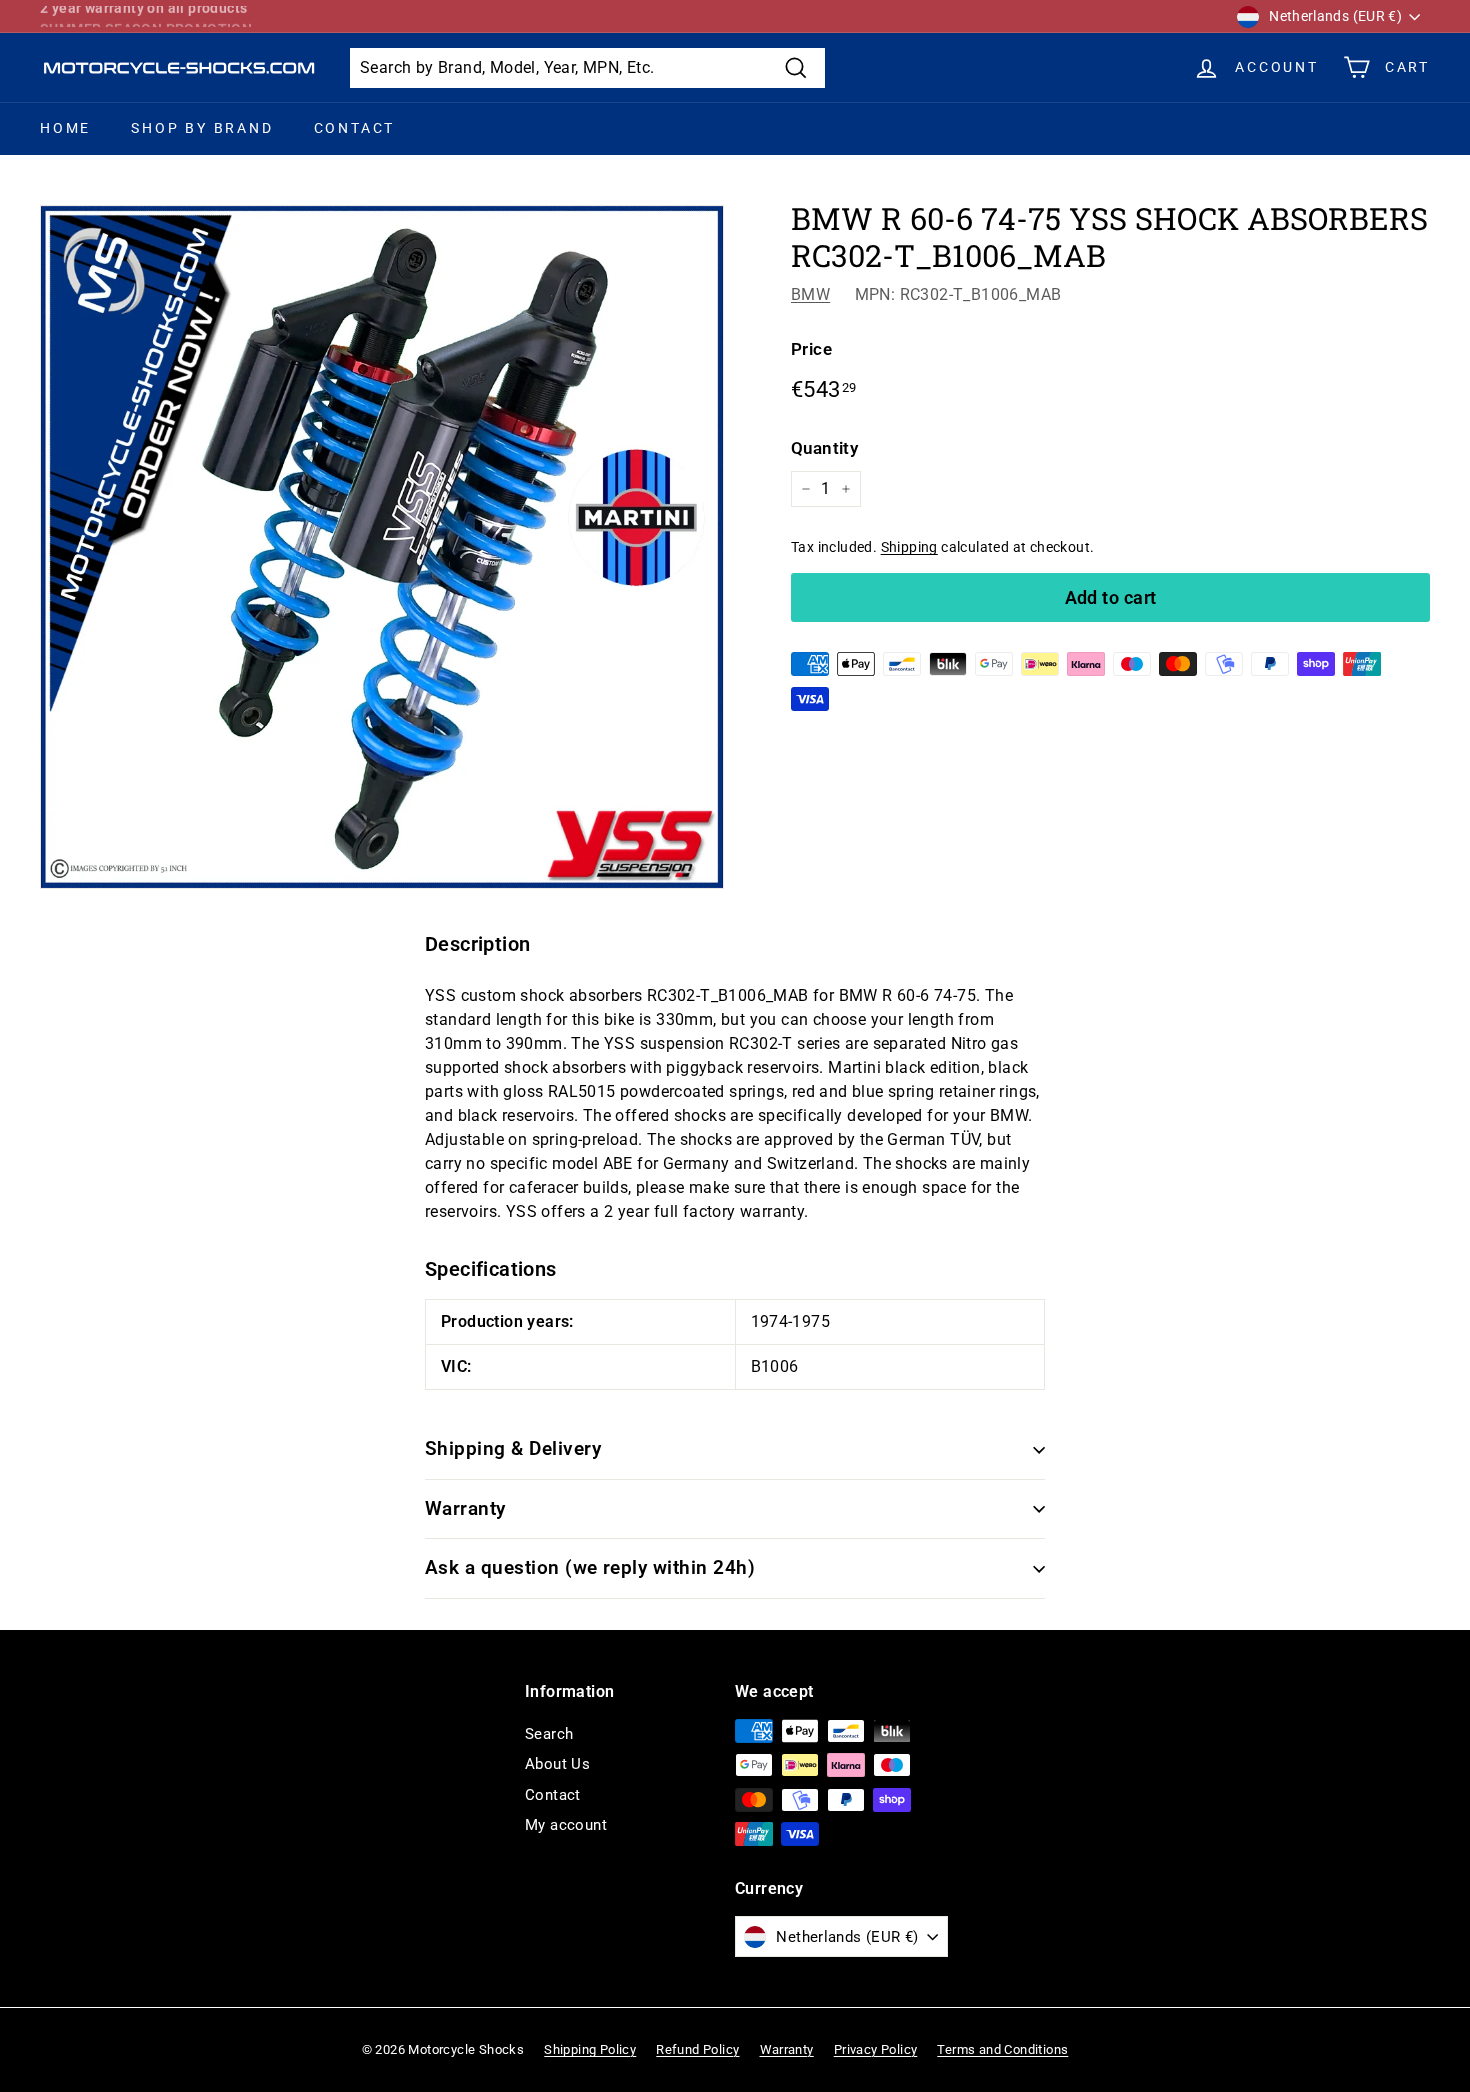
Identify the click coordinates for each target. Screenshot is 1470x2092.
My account (566, 1825)
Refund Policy (697, 2049)
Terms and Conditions (1002, 2049)
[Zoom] (382, 547)
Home (65, 128)
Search (549, 1734)
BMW (810, 294)
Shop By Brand (202, 128)
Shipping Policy (590, 2049)
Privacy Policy (876, 2049)
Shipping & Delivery (513, 1448)
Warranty (465, 1508)
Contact (355, 128)
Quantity (824, 448)
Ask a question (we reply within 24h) (590, 1567)
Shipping (909, 547)
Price (811, 349)
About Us (557, 1764)
